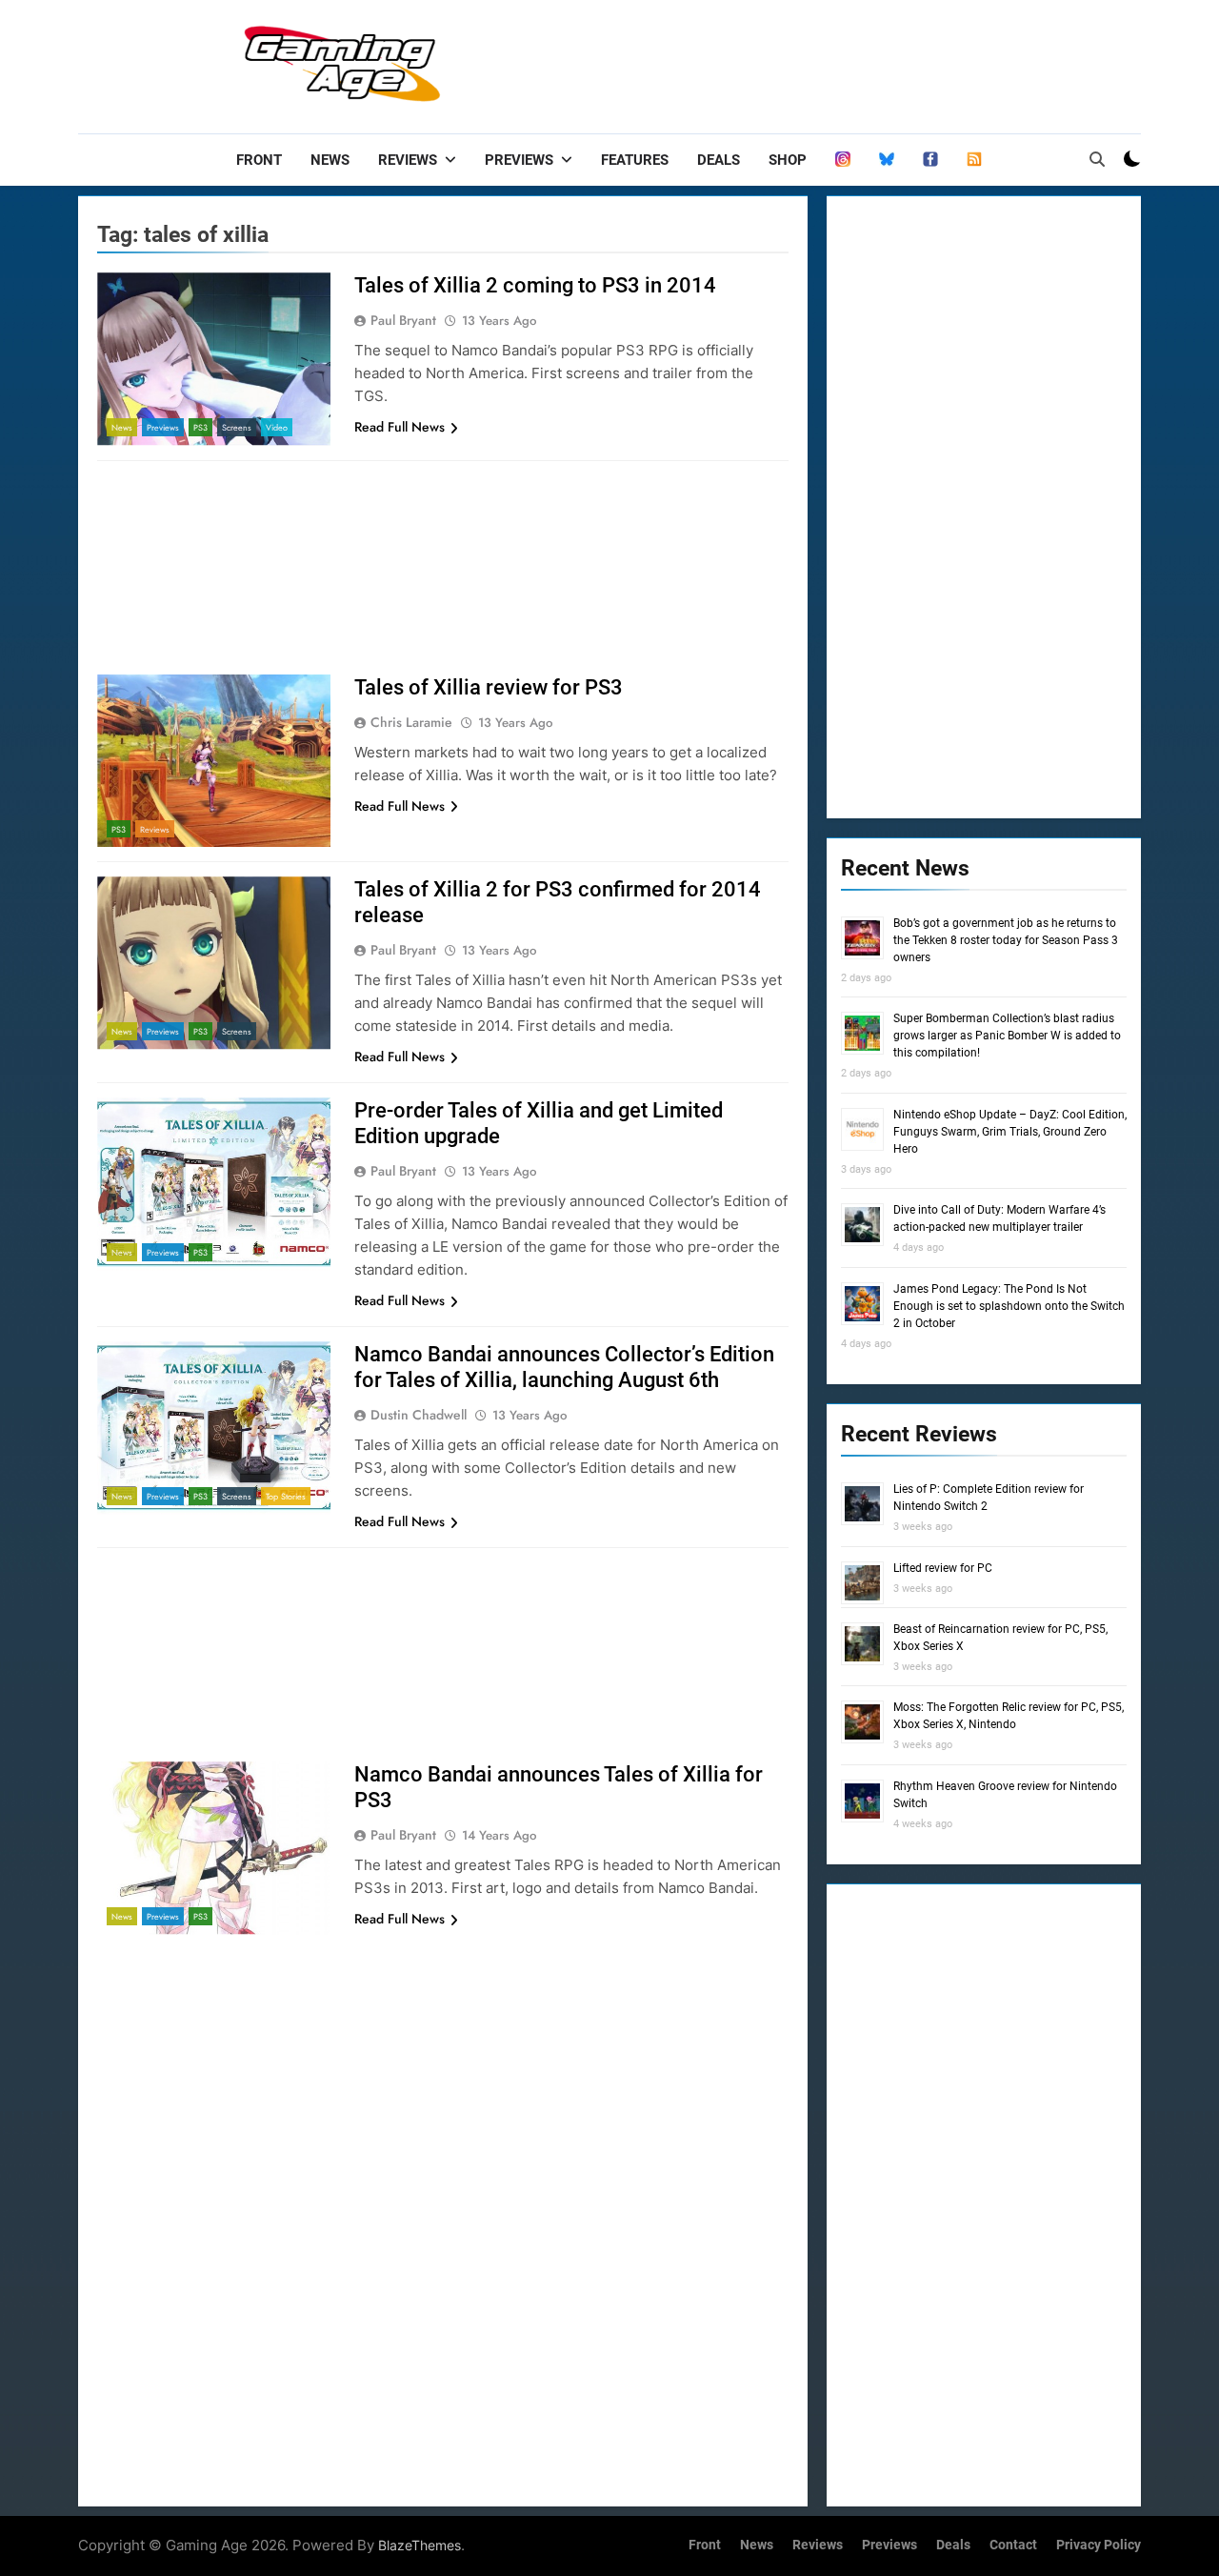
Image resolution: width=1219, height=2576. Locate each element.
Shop (788, 160)
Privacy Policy (1099, 2545)
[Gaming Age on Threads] (843, 160)
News (330, 160)
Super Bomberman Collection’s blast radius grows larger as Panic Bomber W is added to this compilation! (1007, 1036)
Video (277, 427)
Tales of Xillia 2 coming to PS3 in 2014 (535, 285)
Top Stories (286, 1496)
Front (259, 160)
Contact (1013, 2545)
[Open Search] (1097, 159)
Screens (237, 427)
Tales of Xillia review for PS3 (489, 687)
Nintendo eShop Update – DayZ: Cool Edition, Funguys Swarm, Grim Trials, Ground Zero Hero (1010, 1132)
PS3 (200, 427)
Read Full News (400, 427)
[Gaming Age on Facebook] (930, 160)
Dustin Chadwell (419, 1415)
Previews (519, 160)
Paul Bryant (403, 320)
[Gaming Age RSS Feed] (974, 160)
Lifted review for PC (943, 1568)
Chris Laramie (411, 722)
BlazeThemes (420, 2545)
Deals (719, 160)
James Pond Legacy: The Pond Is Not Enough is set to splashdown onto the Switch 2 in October (1009, 1306)
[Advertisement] (794, 62)
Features (635, 160)
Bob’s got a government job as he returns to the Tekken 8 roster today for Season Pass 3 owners (1006, 940)
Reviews (408, 160)
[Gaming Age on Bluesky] (887, 160)
